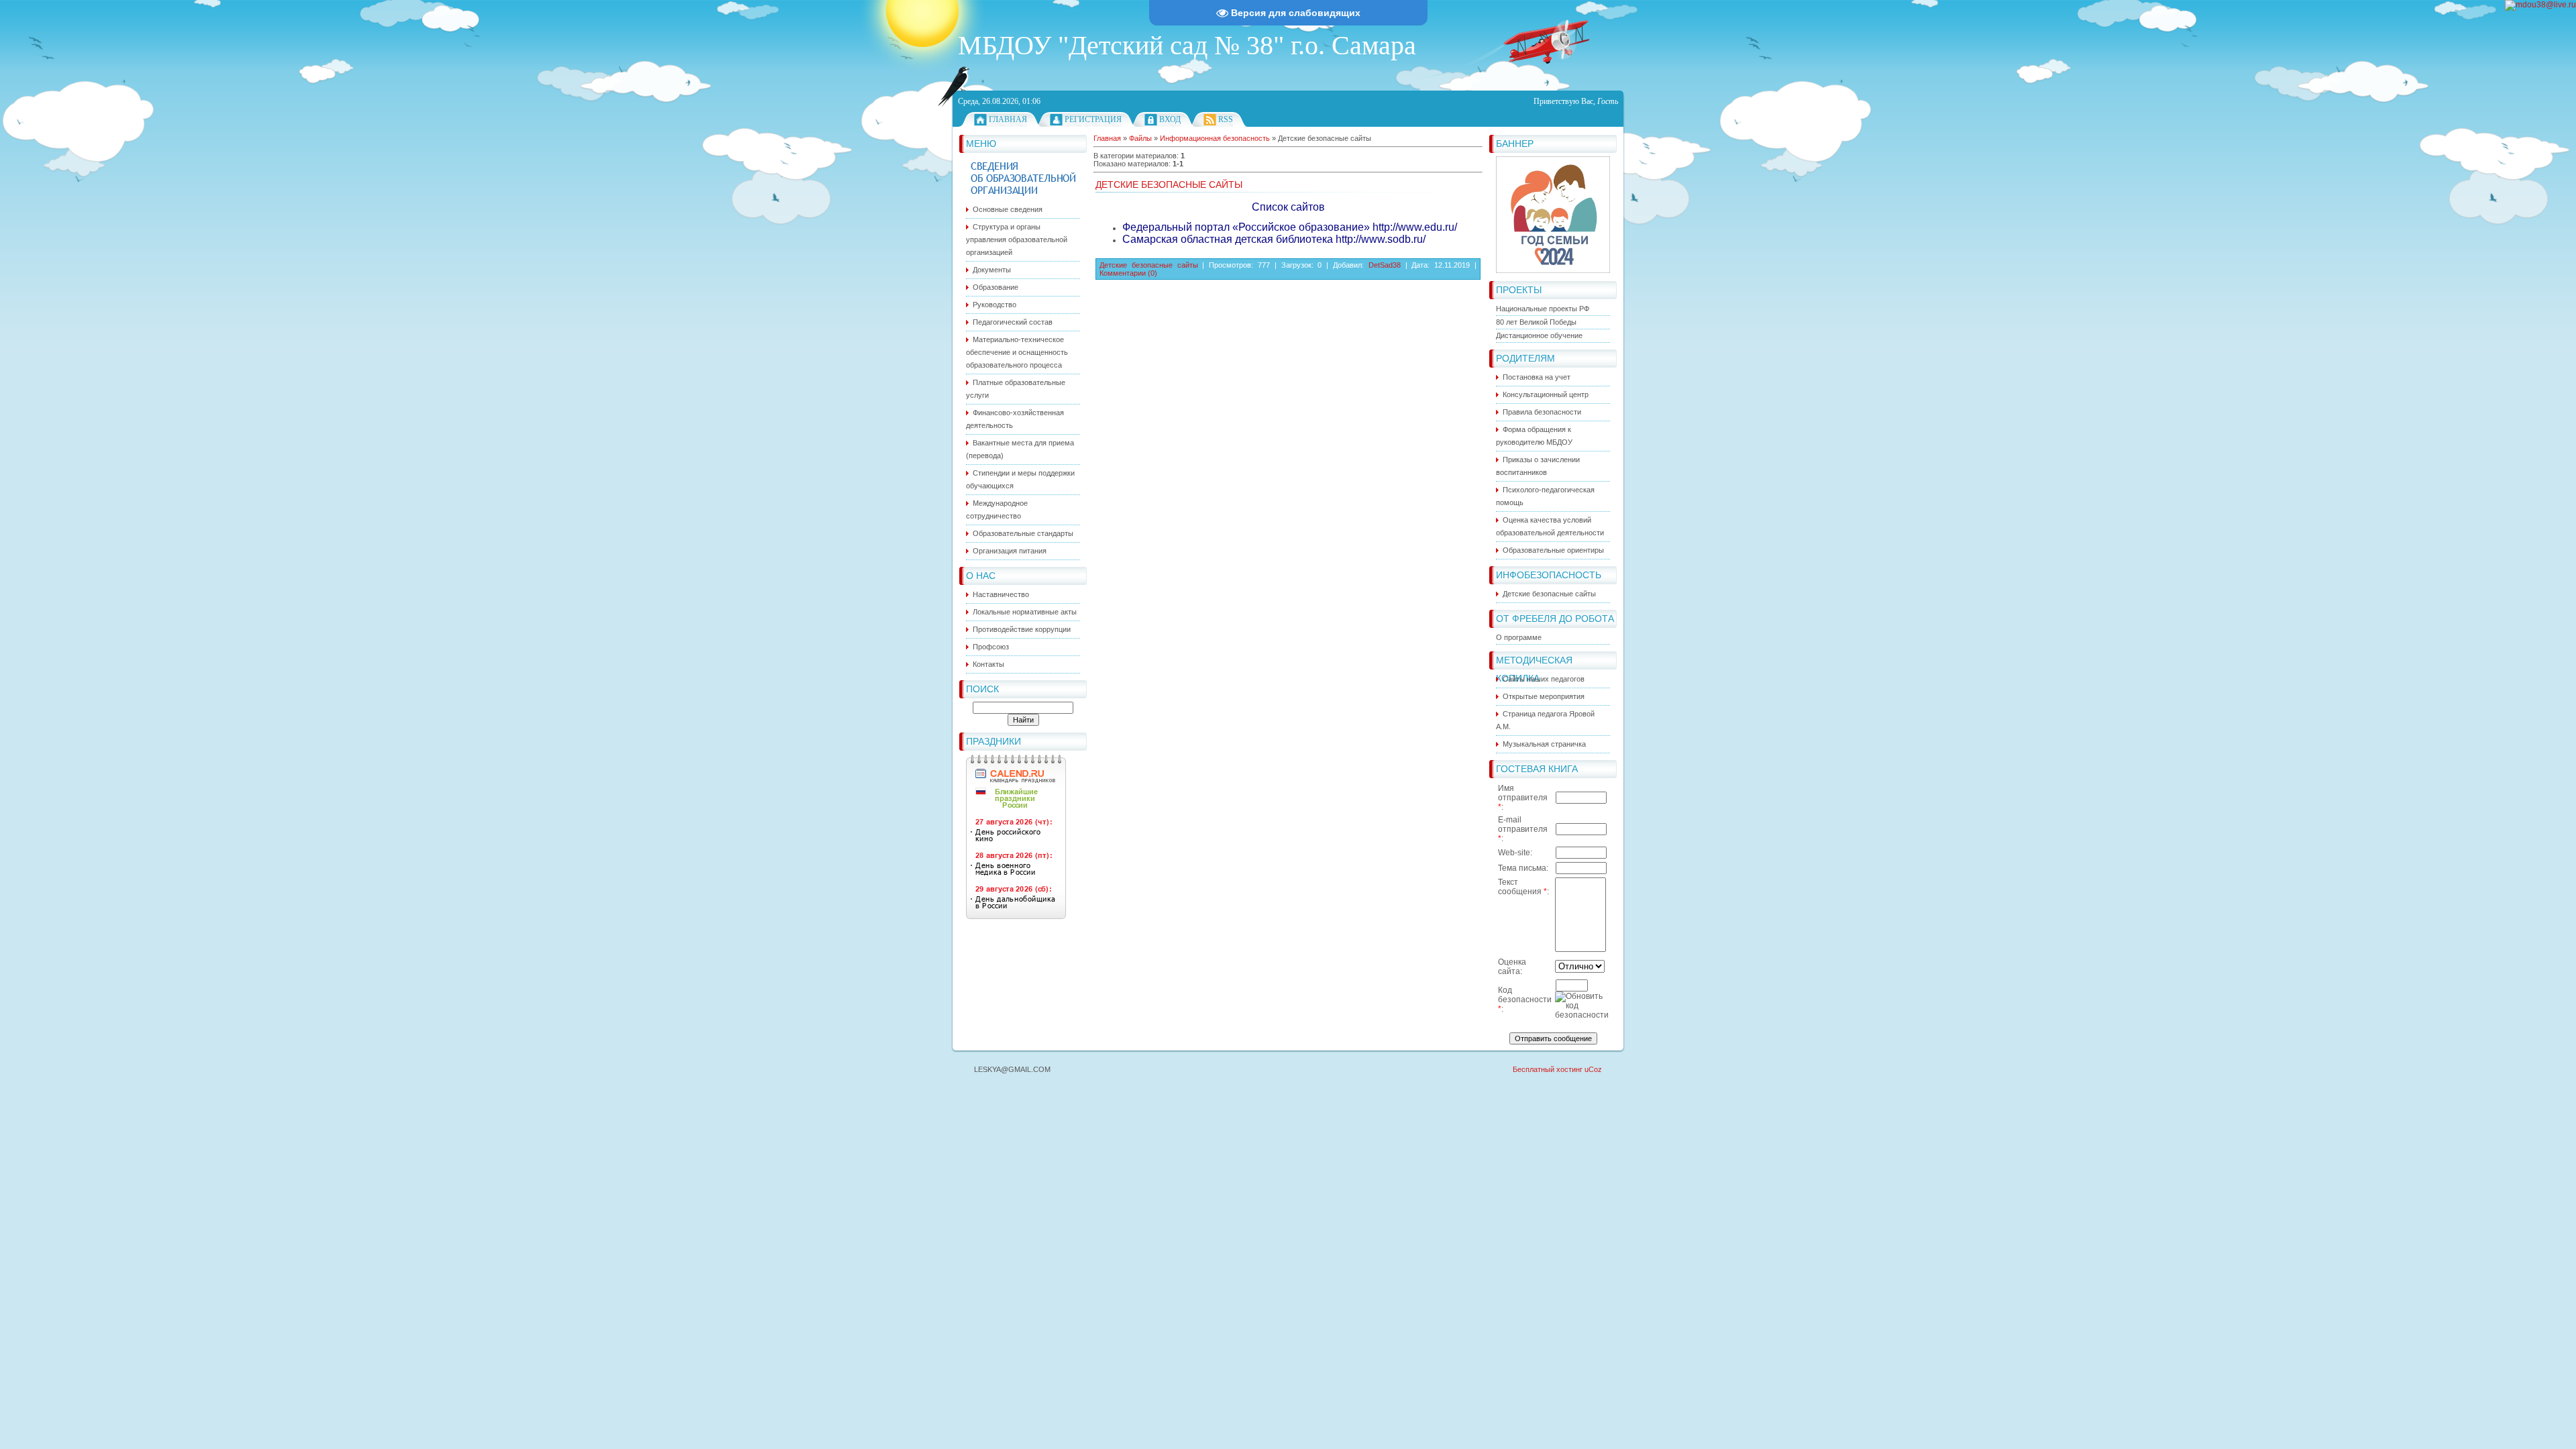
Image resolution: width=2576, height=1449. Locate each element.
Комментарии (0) (1128, 273)
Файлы (1140, 138)
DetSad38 (1385, 265)
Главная (1008, 119)
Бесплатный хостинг (1548, 1069)
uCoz (1593, 1069)
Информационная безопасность (1215, 138)
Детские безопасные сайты (1169, 184)
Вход (1170, 119)
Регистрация (1093, 119)
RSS (1226, 119)
